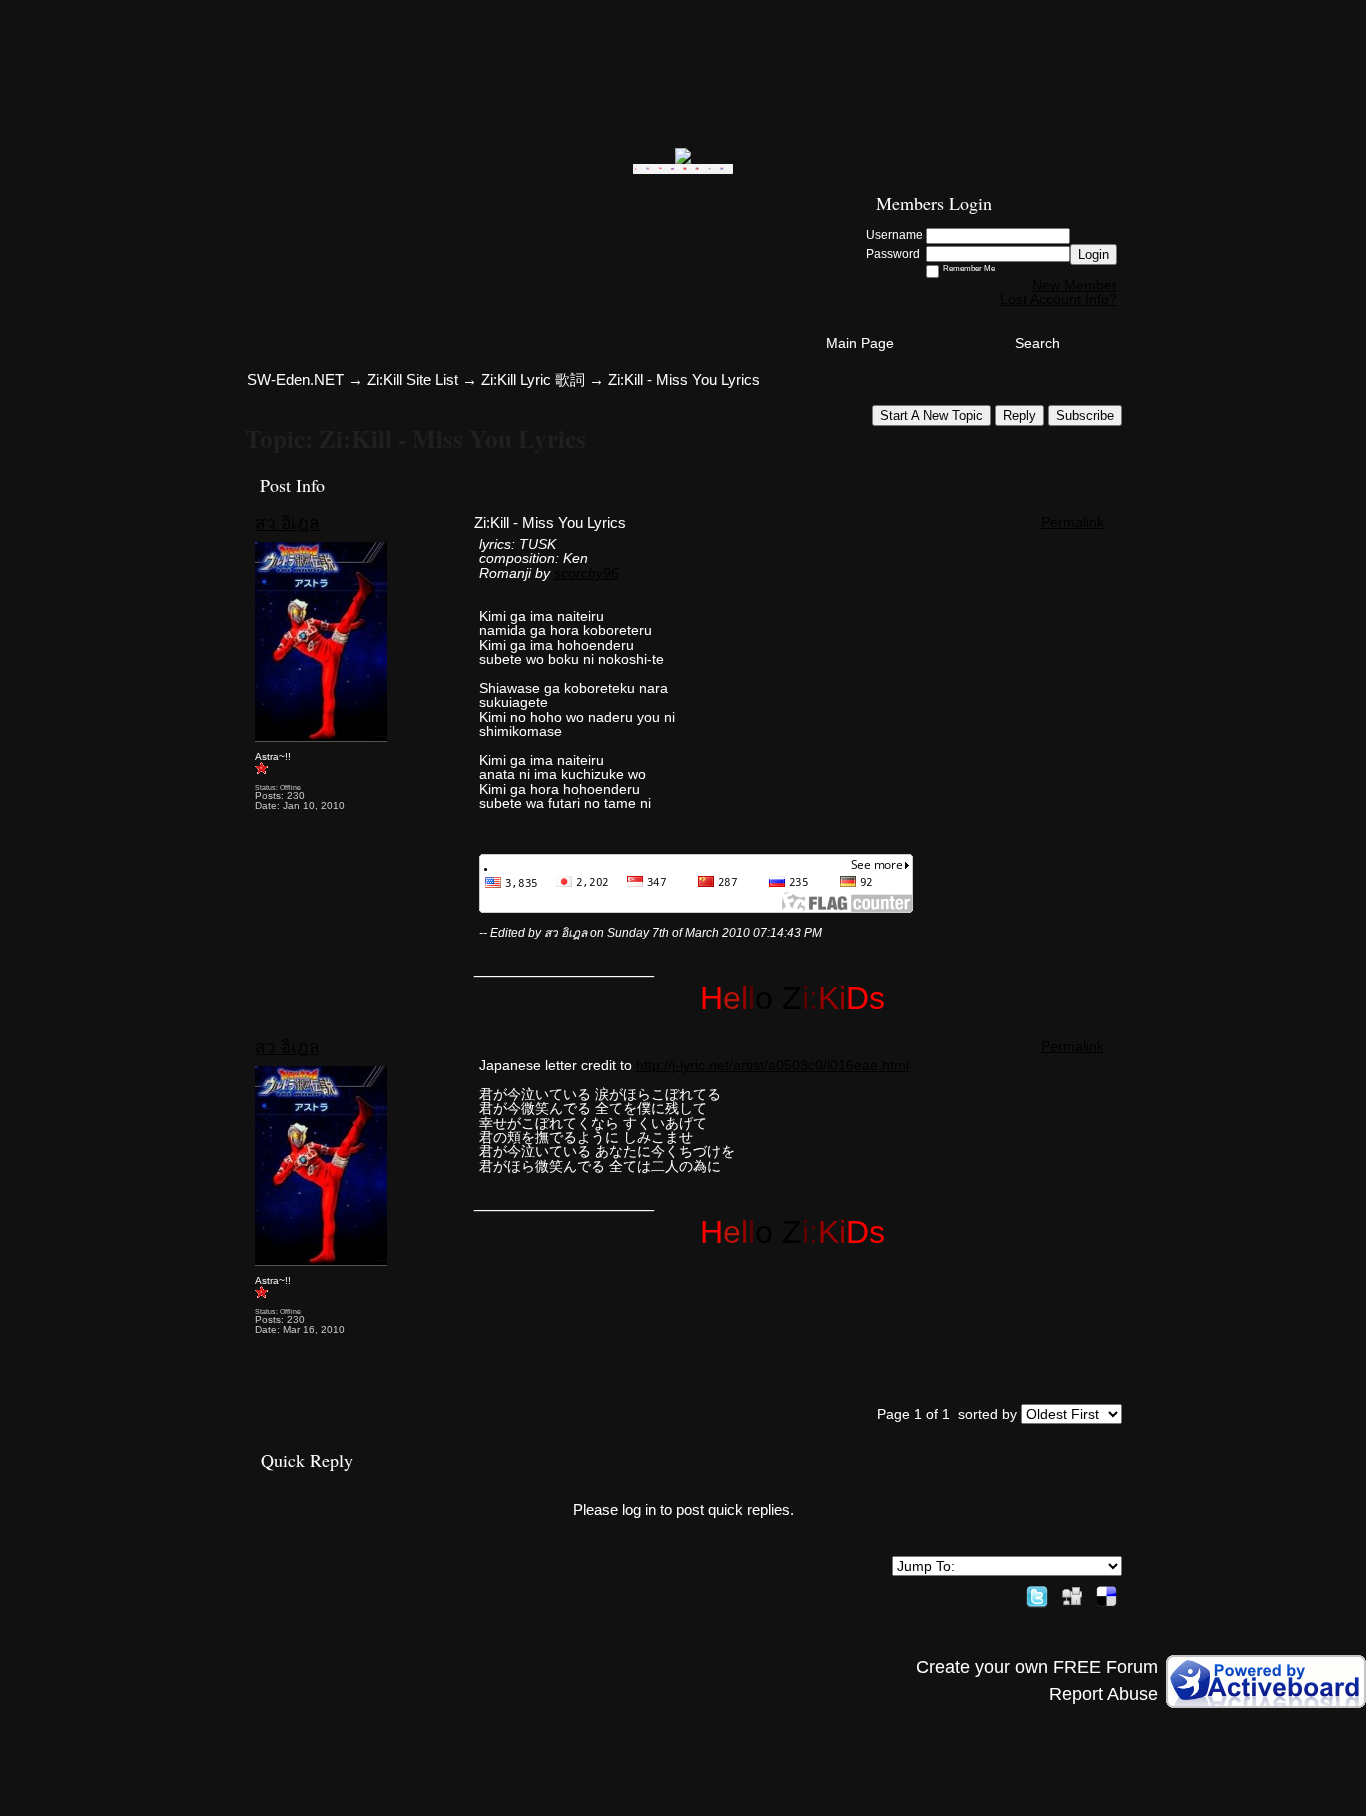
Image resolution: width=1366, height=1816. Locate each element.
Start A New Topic (931, 415)
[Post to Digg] (1072, 1593)
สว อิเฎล (287, 523)
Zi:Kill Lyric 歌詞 (533, 379)
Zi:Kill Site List (412, 379)
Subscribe (1085, 415)
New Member (1074, 285)
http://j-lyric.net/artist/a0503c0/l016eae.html (772, 1065)
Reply (1019, 415)
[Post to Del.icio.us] (1106, 1593)
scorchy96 (586, 573)
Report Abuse (1103, 1694)
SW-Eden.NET (295, 379)
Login (1093, 254)
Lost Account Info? (1058, 299)
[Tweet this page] (1037, 1593)
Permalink (1072, 522)
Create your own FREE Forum (1037, 1667)
